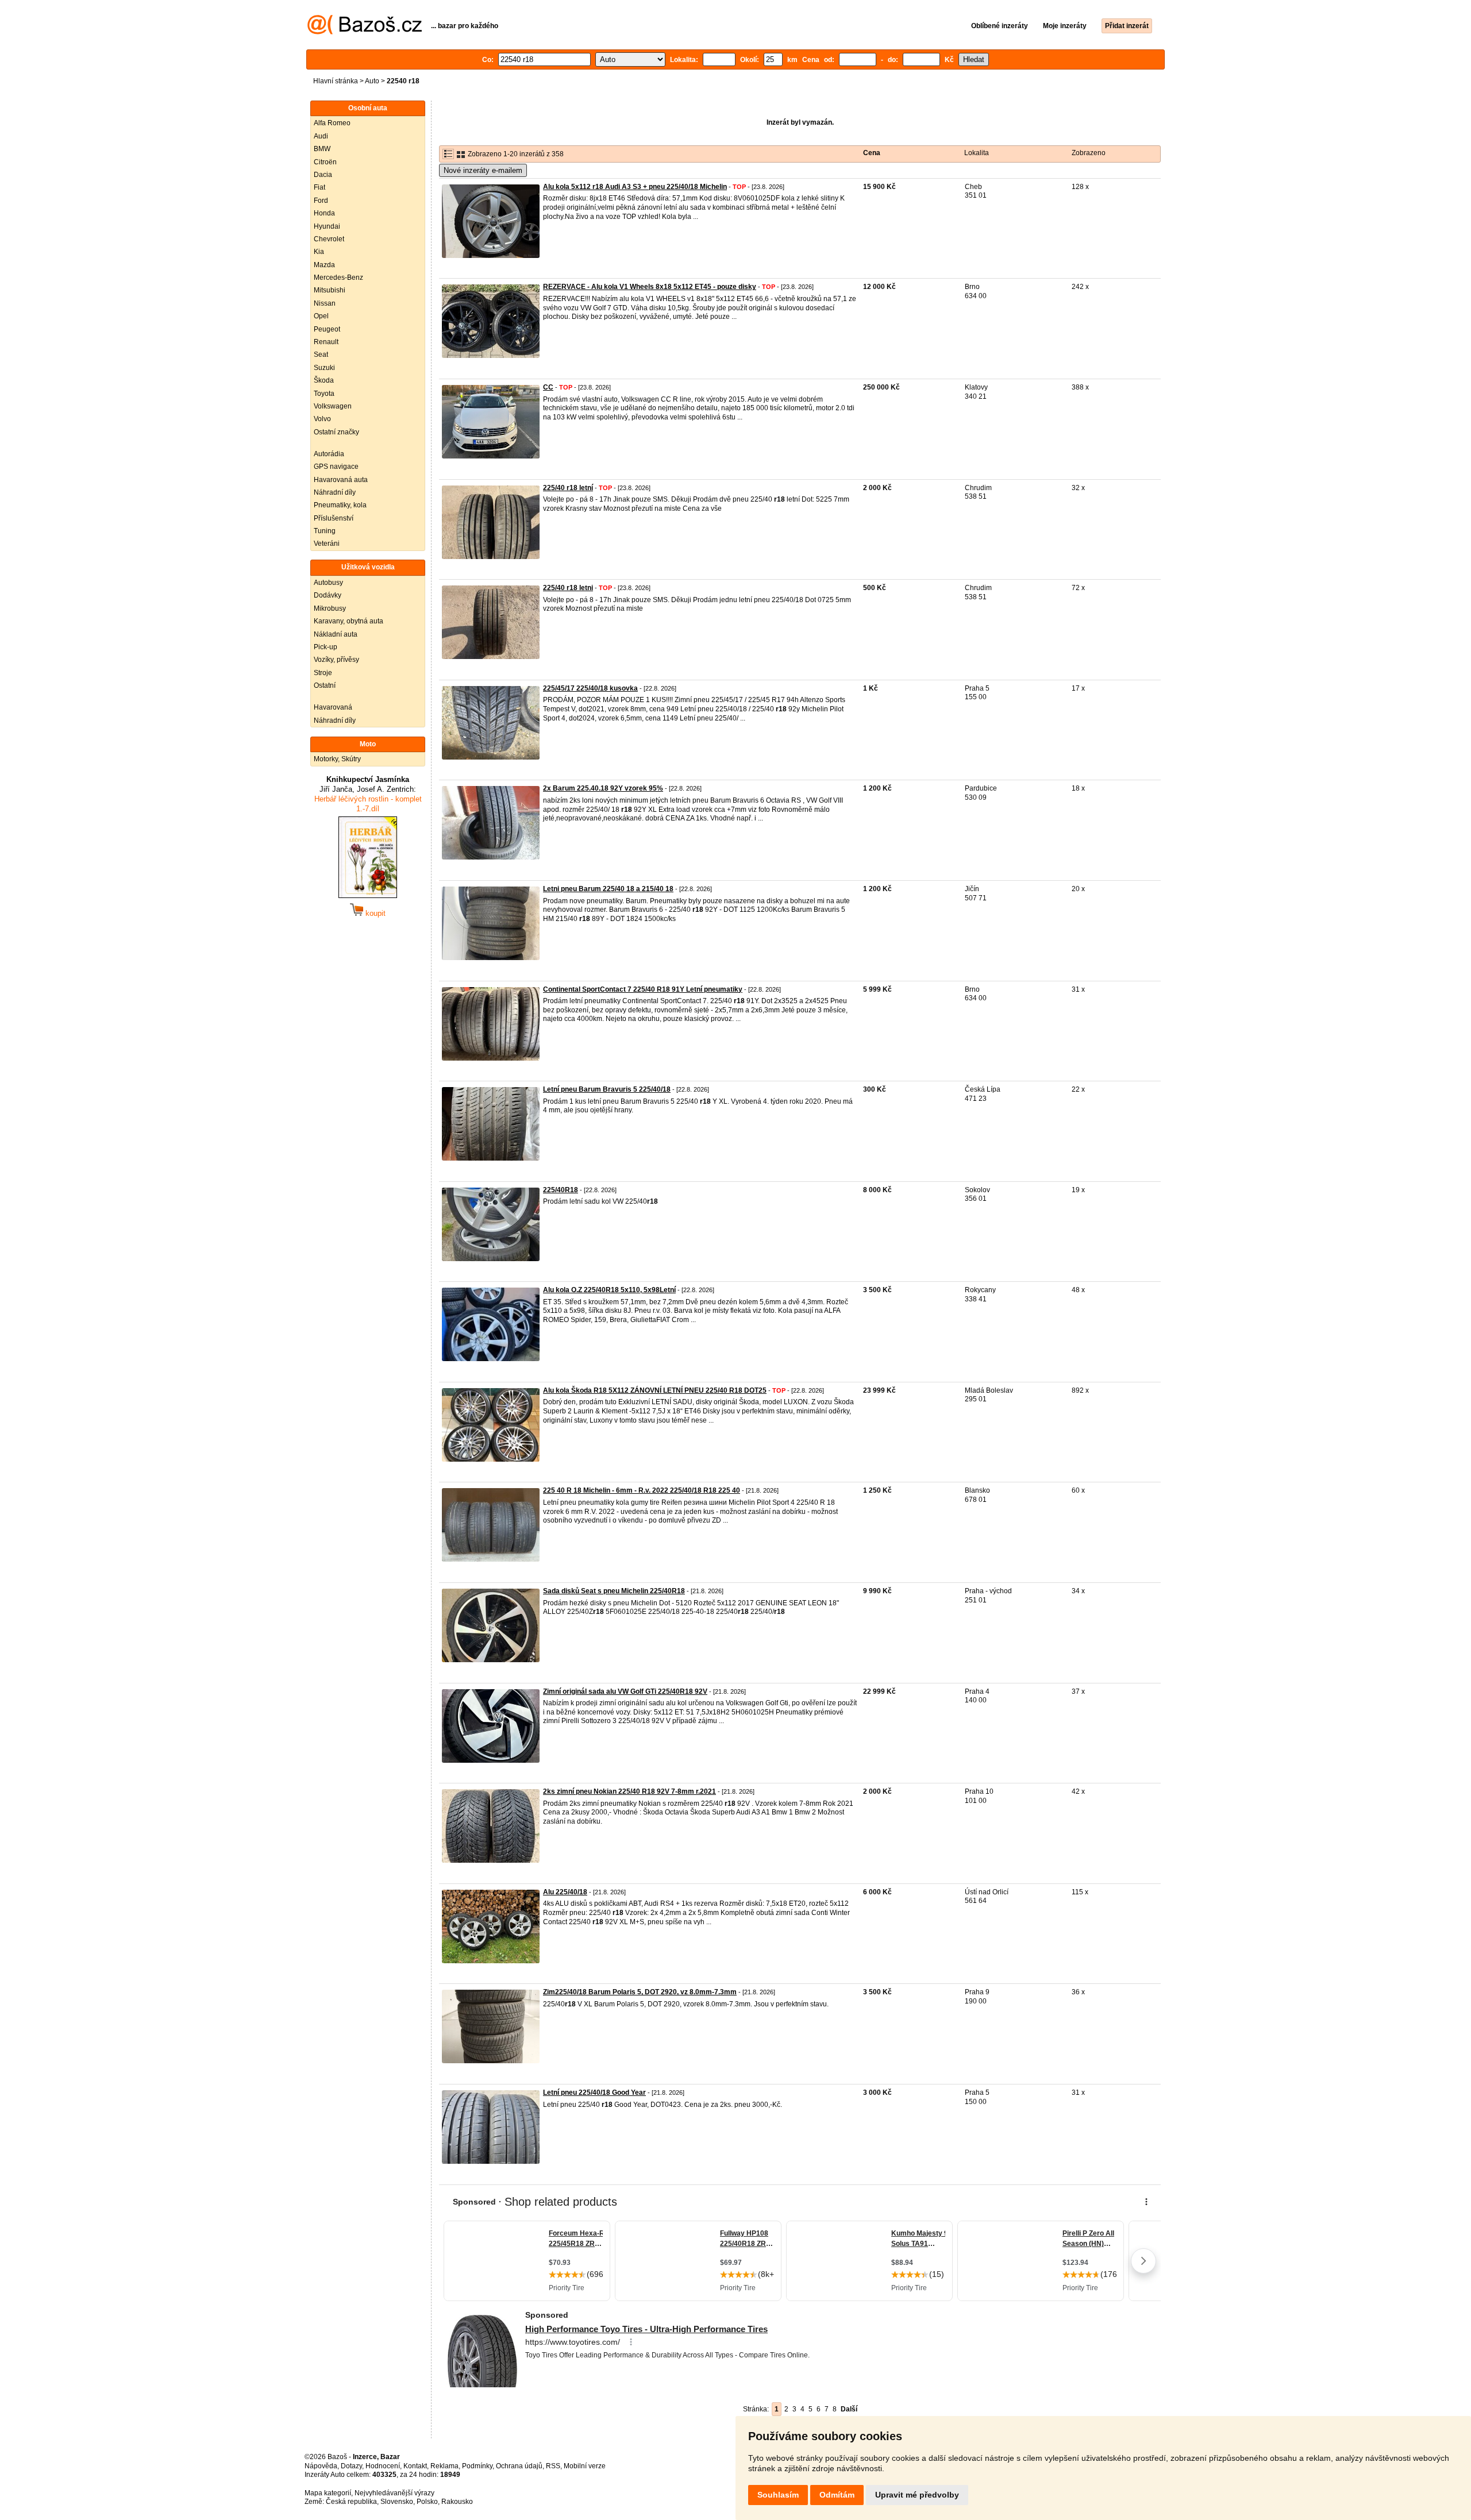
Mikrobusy (330, 608)
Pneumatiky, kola (340, 505)
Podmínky (477, 2466)
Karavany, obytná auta (349, 621)
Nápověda (321, 2466)
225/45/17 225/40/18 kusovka (590, 688)
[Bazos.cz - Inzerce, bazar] (365, 32)
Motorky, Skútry (337, 759)
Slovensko (397, 2502)
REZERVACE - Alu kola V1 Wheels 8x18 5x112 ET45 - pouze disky (650, 287)
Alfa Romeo (332, 123)
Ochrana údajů (519, 2466)
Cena (872, 153)
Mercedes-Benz (338, 278)
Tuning (325, 531)
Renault (326, 342)
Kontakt (415, 2466)
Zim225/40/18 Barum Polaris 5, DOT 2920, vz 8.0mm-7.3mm (640, 1992)
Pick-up (326, 647)
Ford (321, 201)
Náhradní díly (335, 492)
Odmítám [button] (837, 2495)
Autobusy (328, 583)
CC (548, 387)
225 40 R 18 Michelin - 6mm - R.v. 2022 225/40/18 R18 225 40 (642, 1490)
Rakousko (457, 2502)
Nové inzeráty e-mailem (483, 170)
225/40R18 (561, 1190)
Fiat (319, 187)
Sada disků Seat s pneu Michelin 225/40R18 (614, 1591)
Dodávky (328, 595)
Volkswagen (333, 406)
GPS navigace (336, 467)
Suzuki (324, 368)
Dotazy (351, 2466)
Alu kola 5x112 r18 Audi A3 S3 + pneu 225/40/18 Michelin (635, 187)
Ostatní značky (336, 432)
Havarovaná (333, 707)
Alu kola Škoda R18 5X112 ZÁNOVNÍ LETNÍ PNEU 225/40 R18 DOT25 (655, 1390)
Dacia (323, 175)
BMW (322, 149)
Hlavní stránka (336, 81)
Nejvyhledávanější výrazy (394, 2493)
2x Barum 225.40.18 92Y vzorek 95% (603, 788)
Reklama (444, 2466)
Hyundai (327, 226)
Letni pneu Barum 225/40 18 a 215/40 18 (608, 889)
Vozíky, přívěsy (336, 660)
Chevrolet (329, 239)
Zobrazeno (1089, 153)
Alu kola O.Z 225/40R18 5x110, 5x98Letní (609, 1290)
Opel (321, 316)
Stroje (323, 673)
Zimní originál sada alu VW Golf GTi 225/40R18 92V (625, 1691)
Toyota (324, 394)
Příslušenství (334, 518)
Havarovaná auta (341, 480)
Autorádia (329, 454)
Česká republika (351, 2502)
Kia (319, 252)
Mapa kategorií (328, 2493)
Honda (324, 213)
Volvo (322, 419)
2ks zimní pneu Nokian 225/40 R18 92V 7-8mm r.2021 (629, 1791)
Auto (372, 81)
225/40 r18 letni (568, 588)
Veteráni (327, 544)
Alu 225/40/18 (565, 1892)
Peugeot (327, 329)
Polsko (427, 2502)
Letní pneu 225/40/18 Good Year (594, 2093)
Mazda (324, 265)
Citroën (325, 162)
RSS (553, 2466)
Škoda (324, 380)
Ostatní (325, 685)
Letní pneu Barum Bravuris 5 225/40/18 (607, 1089)
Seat (321, 355)
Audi (321, 136)
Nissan (325, 303)
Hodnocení (383, 2466)
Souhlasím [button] (778, 2495)
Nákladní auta (336, 634)
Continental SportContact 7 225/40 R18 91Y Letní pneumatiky (643, 989)
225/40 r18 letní (568, 488)
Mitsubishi (330, 290)
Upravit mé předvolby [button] (917, 2495)
